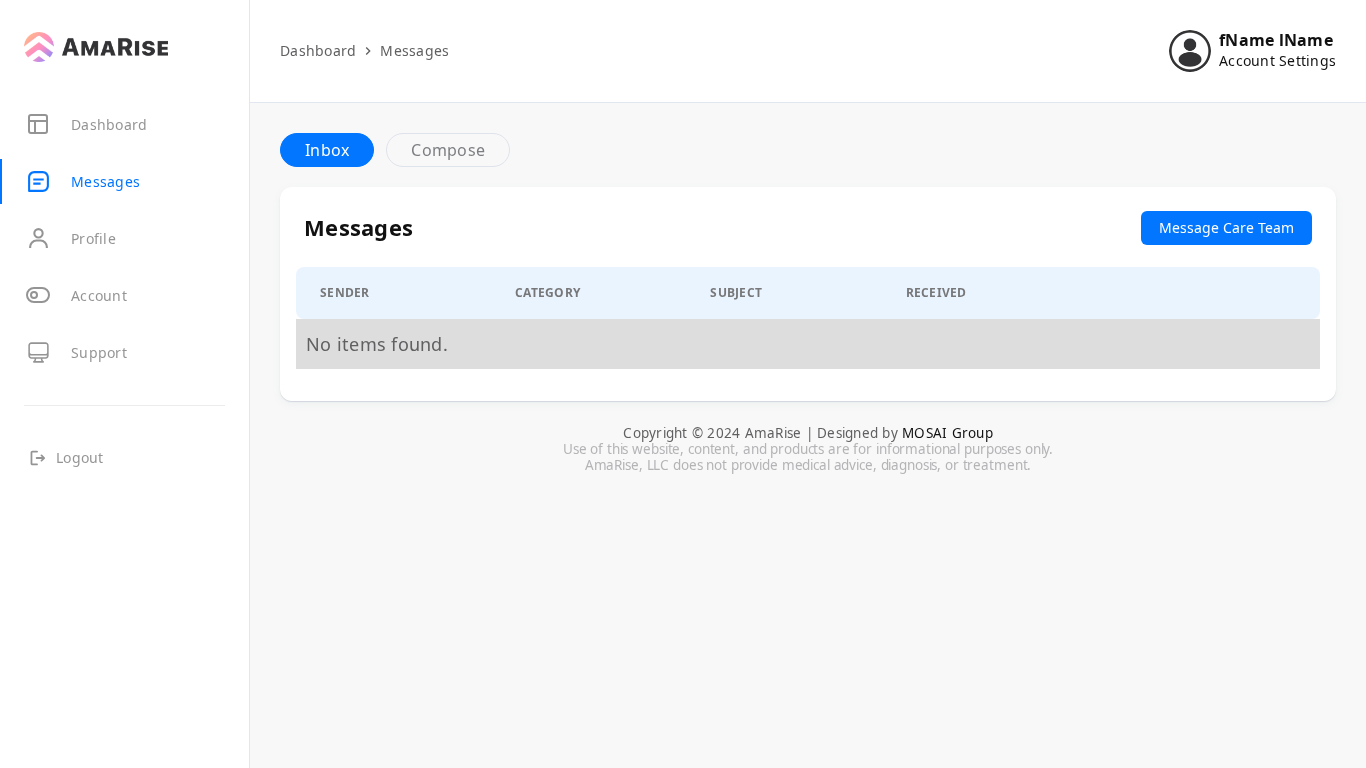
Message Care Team (1226, 227)
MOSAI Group (947, 433)
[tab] (327, 150)
